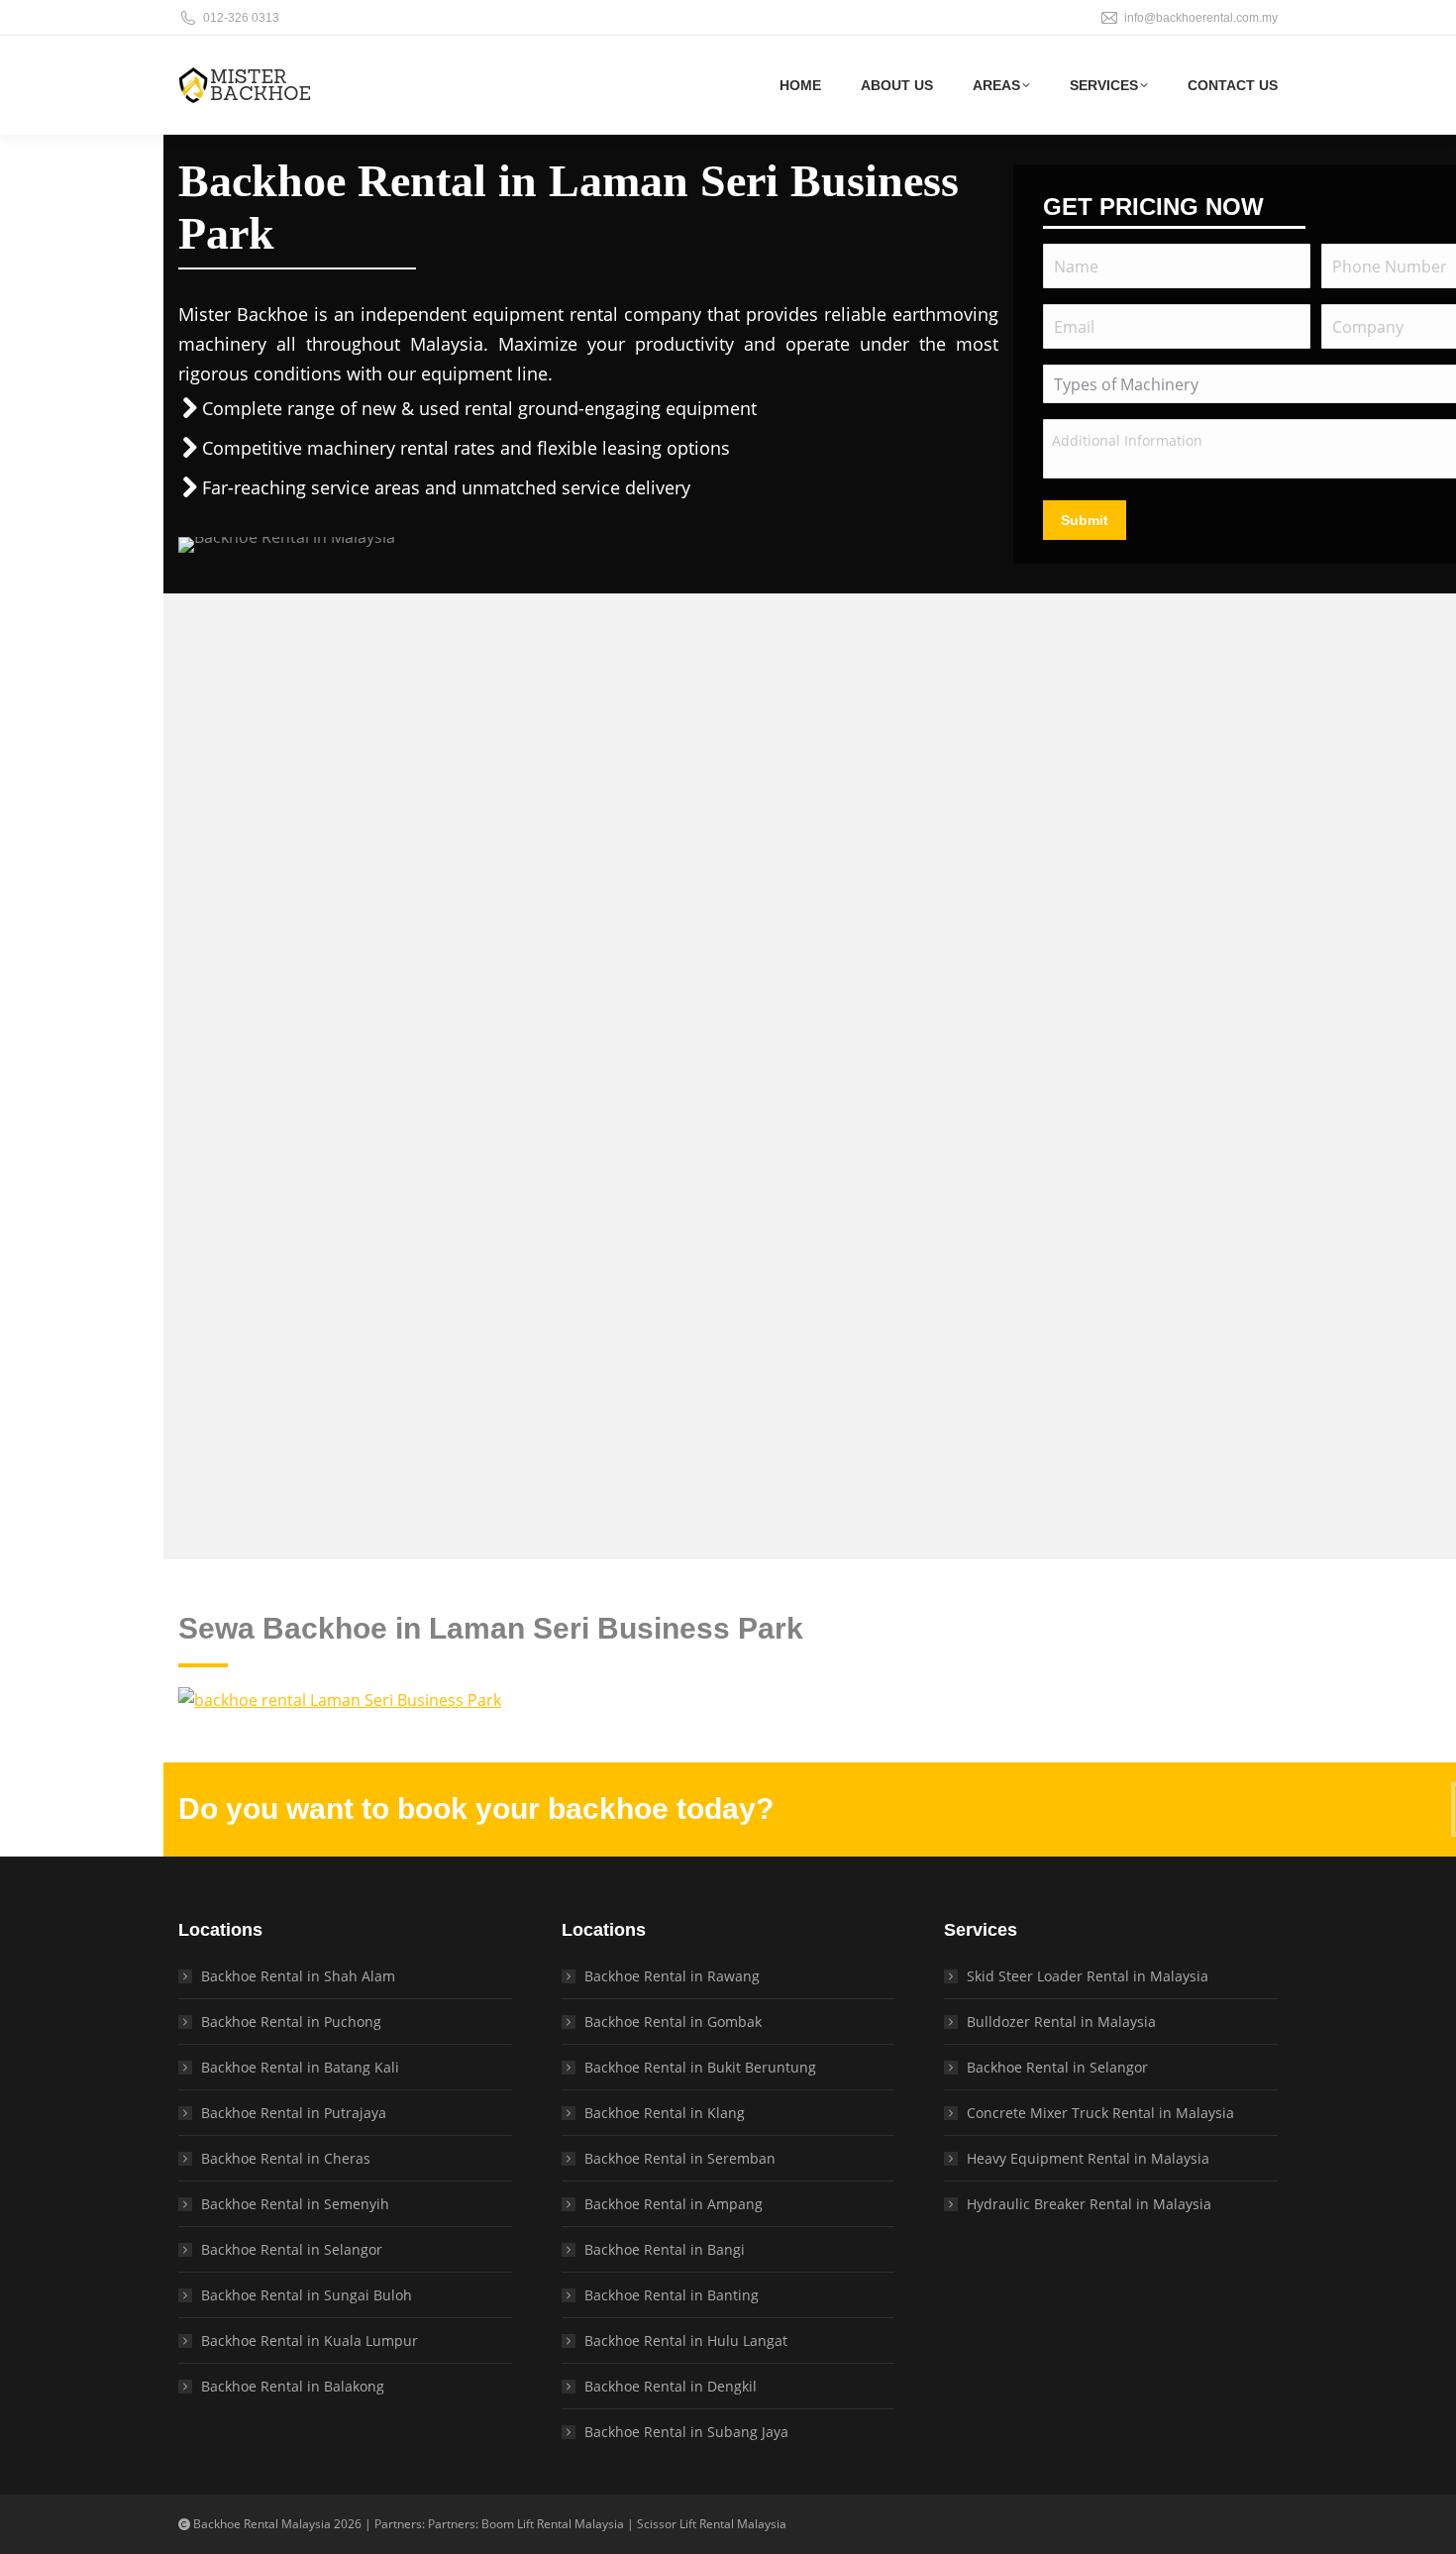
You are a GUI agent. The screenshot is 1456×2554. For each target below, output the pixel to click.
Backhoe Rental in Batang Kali (300, 2067)
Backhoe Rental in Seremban (680, 2158)
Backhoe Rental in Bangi (665, 2249)
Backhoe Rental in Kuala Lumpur (310, 2341)
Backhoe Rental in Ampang (674, 2204)
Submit (1085, 520)
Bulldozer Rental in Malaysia (1061, 2022)
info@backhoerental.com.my (1201, 18)
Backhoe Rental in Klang (665, 2113)
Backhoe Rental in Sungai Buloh (307, 2295)
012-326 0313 (241, 18)
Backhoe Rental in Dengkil (671, 2386)
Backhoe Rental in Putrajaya (294, 2113)
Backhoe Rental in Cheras (286, 2158)
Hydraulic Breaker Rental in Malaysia (1089, 2204)
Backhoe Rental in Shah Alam (298, 1976)
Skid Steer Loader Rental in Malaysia (1088, 1976)
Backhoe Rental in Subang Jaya (686, 2432)
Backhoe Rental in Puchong (291, 2022)
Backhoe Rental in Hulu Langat (686, 2341)
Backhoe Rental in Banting (672, 2295)
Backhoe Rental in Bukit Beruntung (700, 2067)
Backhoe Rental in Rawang (672, 1976)
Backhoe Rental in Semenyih (295, 2204)
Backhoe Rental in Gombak (673, 2022)
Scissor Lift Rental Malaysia (712, 2524)
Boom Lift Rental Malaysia (553, 2524)
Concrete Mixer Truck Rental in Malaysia (1100, 2113)
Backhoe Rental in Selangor (292, 2249)
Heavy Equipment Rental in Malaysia (1088, 2158)
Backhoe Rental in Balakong (293, 2386)
